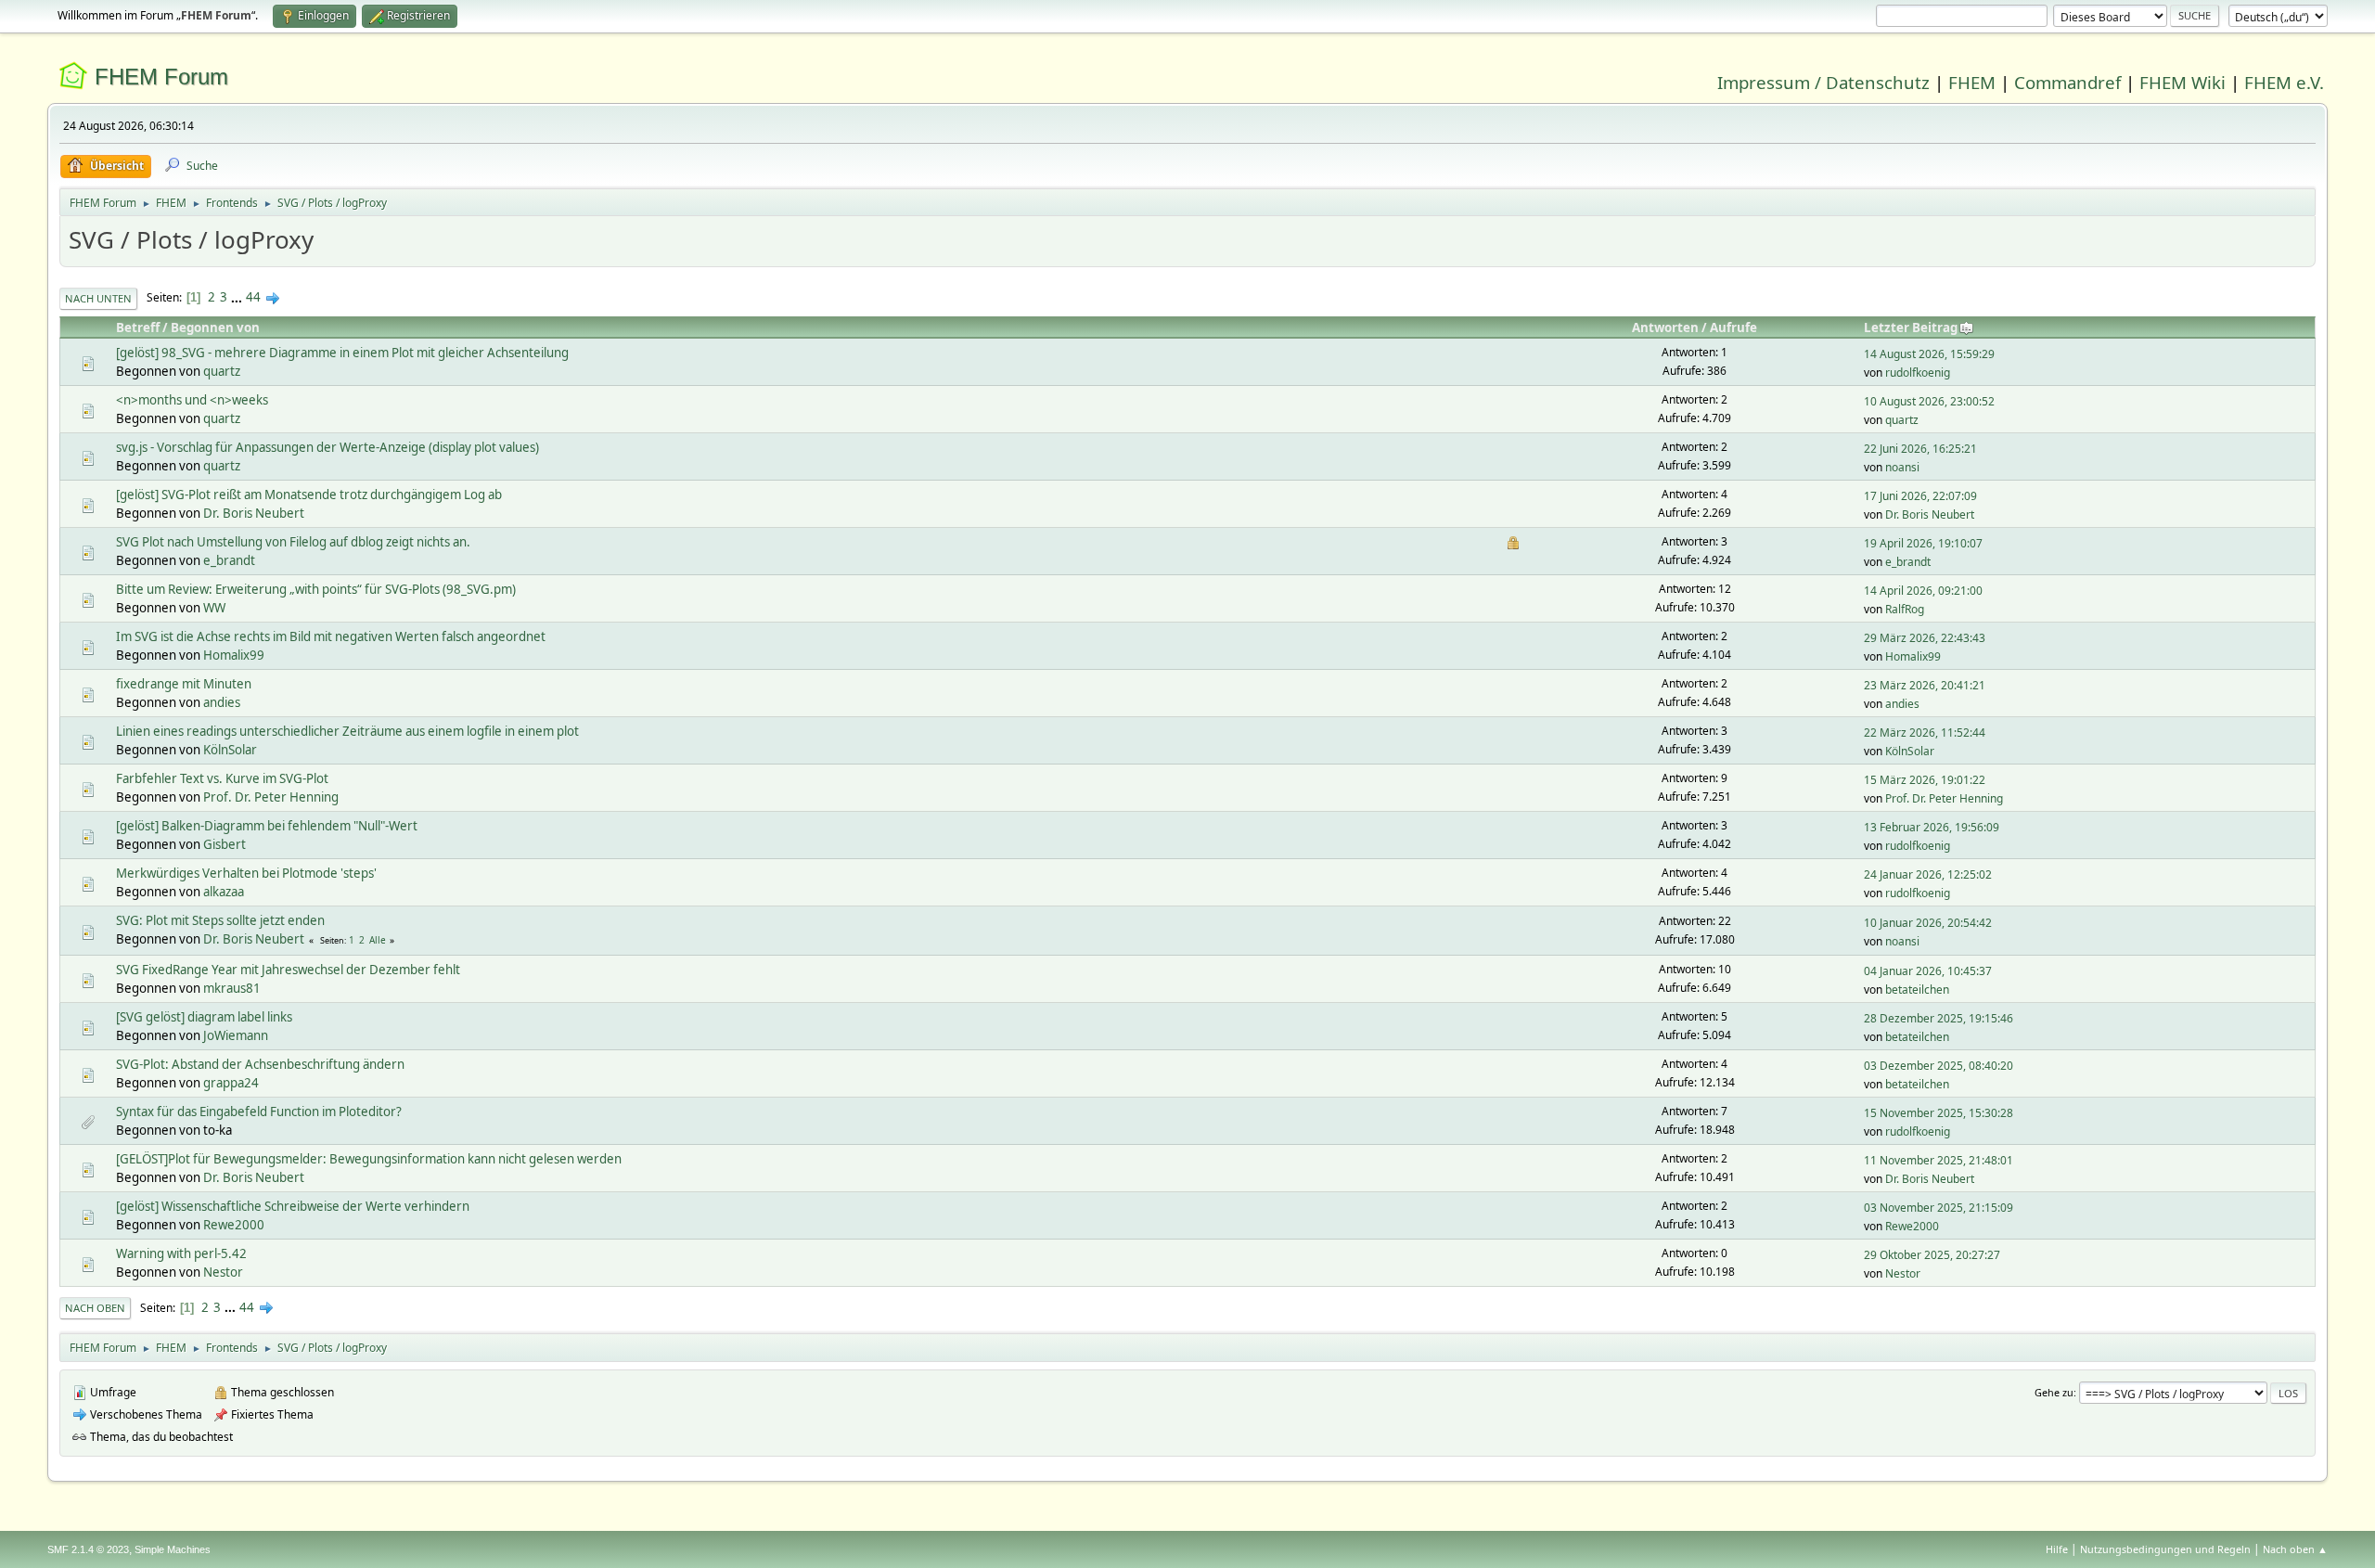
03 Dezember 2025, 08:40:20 (1939, 1066)
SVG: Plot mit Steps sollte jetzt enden (220, 920)
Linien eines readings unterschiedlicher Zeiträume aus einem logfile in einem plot (347, 731)
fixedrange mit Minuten (184, 684)
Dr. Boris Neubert (254, 513)
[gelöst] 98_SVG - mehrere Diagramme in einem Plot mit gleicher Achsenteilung (342, 353)
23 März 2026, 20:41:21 (1925, 685)
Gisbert (225, 844)
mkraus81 (232, 988)
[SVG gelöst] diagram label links (204, 1017)
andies (222, 702)
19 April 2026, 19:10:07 (1923, 543)
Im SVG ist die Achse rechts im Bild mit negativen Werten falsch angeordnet (331, 636)
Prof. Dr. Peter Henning (271, 797)
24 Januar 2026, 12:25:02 (1928, 874)
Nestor (223, 1272)
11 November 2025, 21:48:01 (1939, 1160)
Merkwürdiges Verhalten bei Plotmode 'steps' (246, 873)
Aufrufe (1733, 328)
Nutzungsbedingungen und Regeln (2165, 1549)
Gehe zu (2054, 1392)
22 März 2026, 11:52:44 (1925, 733)
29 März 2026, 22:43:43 (1925, 638)
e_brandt (229, 560)
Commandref (2067, 82)
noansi (1902, 467)
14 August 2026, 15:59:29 (1929, 354)
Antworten (1665, 328)
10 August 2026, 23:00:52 (1929, 401)
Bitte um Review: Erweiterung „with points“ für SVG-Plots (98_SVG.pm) (316, 589)
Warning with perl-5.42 (181, 1253)
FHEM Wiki (2182, 82)
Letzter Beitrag (1911, 328)
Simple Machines (173, 1549)
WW (214, 608)
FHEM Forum (161, 77)
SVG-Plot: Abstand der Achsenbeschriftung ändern (260, 1064)
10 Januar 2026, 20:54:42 (1928, 923)
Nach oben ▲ (2295, 1549)
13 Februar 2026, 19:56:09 (1932, 827)
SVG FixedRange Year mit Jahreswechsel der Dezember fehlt (288, 970)
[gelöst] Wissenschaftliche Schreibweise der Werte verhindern (293, 1206)
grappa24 (231, 1083)
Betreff (138, 328)
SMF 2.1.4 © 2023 (88, 1549)
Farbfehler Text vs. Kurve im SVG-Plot (222, 778)
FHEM (1972, 82)
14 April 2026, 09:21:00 (1923, 591)
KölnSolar (230, 750)
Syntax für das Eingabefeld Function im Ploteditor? (259, 1112)
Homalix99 (234, 655)
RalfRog (1905, 609)
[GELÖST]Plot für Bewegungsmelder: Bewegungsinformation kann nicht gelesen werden (369, 1159)
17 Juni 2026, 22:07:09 (1920, 496)
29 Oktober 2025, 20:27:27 (1932, 1255)
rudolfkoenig (1918, 373)
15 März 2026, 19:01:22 (1925, 780)
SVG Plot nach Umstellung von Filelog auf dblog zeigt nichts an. (293, 542)
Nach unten (98, 298)
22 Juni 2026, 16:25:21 (1920, 449)
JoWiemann (236, 1035)
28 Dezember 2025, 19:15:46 (1939, 1018)
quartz (222, 371)
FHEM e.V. (2284, 82)
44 (253, 297)
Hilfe (2057, 1549)
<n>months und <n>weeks (192, 400)
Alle (378, 940)
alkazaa (224, 892)
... (238, 297)
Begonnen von (215, 328)
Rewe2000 (234, 1225)
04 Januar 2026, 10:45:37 (1928, 971)
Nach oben (95, 1308)
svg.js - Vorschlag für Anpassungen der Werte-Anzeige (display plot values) (327, 447)
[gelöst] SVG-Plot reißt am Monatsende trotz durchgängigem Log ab (309, 495)
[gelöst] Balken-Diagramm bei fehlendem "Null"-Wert (267, 826)
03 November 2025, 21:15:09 (1939, 1208)
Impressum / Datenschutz (1823, 82)
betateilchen (1917, 990)
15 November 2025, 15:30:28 (1939, 1113)
